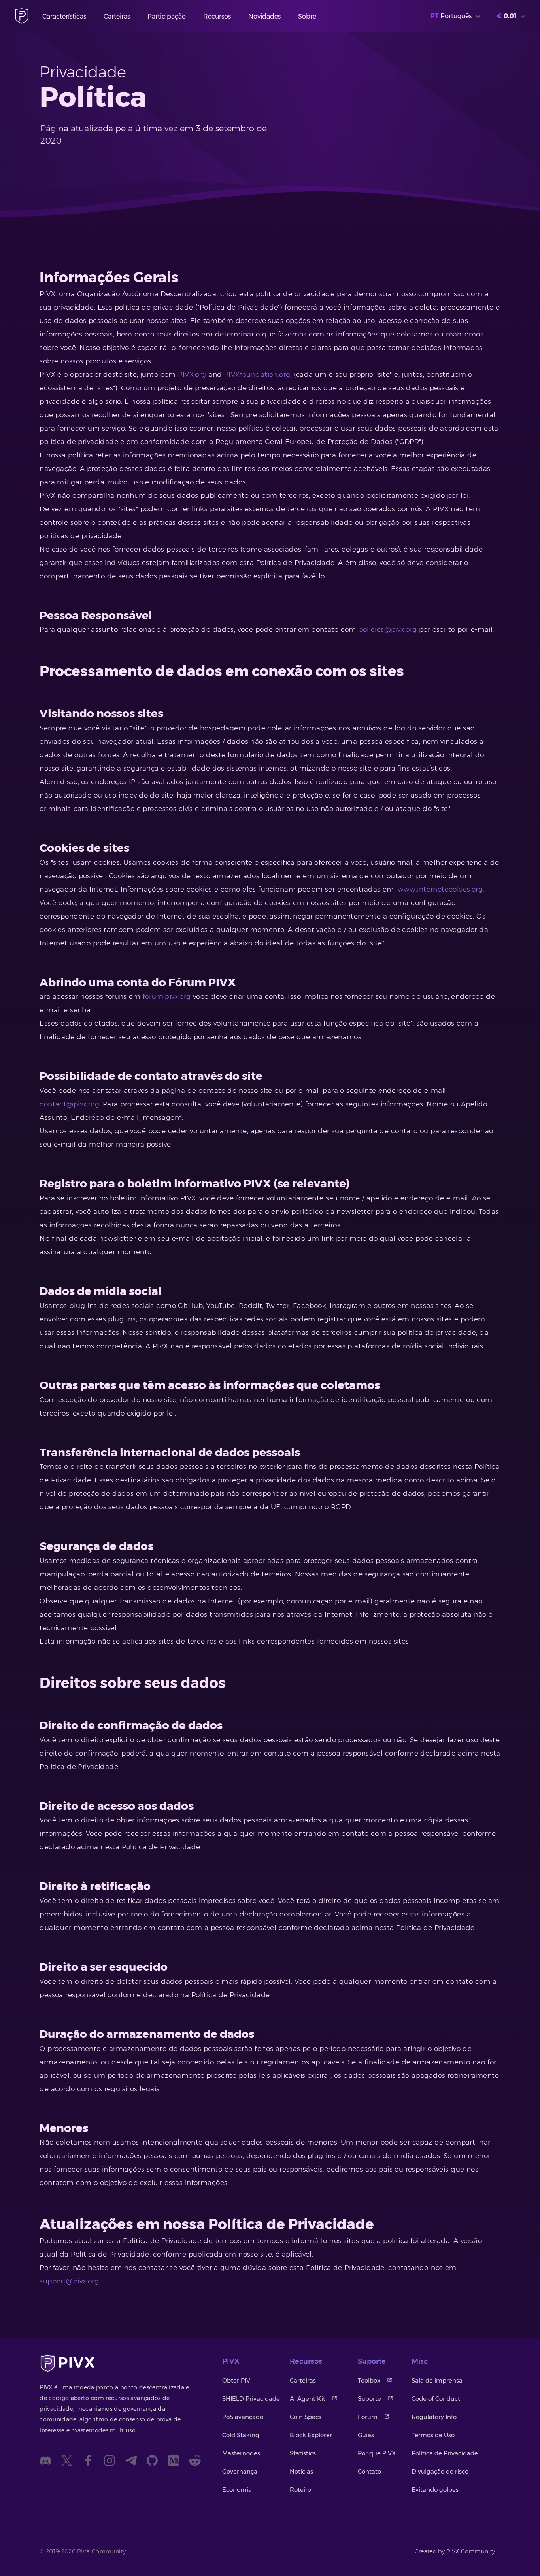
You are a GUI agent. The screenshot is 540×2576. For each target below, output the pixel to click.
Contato (369, 2471)
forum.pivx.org (167, 996)
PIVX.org (192, 374)
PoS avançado (243, 2417)
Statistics (303, 2453)
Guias (366, 2435)
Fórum (368, 2417)
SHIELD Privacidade (251, 2399)
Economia (237, 2490)
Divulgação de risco (440, 2471)
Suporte (369, 2399)
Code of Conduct (436, 2399)
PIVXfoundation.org (257, 374)
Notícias (301, 2471)
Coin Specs (306, 2417)
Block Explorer (311, 2435)
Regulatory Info (434, 2417)
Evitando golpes (435, 2490)
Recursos (217, 16)
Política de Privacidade (445, 2453)
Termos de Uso (433, 2435)
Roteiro (300, 2490)
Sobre (307, 16)
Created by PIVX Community (455, 2551)
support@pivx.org (69, 2281)
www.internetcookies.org (440, 889)
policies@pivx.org (387, 629)
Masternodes (241, 2453)
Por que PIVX (377, 2453)
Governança (240, 2471)
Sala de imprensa (437, 2380)
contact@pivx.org (69, 1104)
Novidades (264, 16)
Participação (167, 16)
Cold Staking (241, 2435)
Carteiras (117, 16)
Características (64, 16)
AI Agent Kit (308, 2399)
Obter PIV (236, 2380)
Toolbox (369, 2380)
